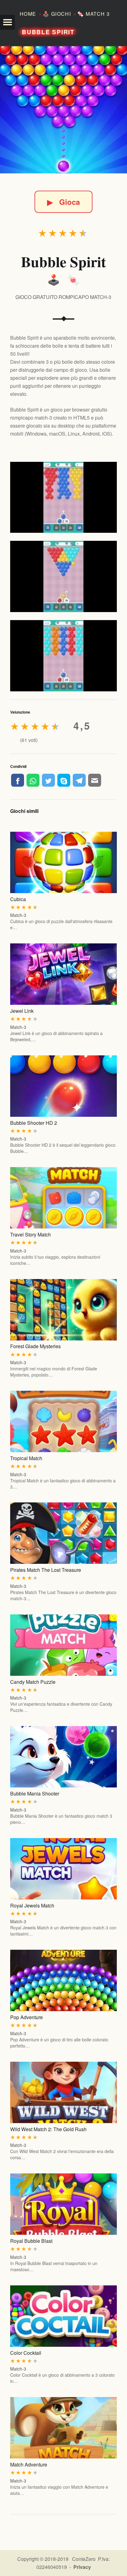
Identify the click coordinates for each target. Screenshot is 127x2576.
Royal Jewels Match (32, 1905)
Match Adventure (29, 2464)
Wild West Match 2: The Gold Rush (48, 2129)
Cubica (18, 899)
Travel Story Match (31, 1234)
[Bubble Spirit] (63, 110)
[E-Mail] (95, 780)
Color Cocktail (26, 2353)
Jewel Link (22, 1011)
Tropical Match (26, 1458)
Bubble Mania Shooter (35, 1793)
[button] (7, 22)
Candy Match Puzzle (33, 1682)
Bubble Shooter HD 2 (34, 1123)
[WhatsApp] (33, 780)
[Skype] (64, 780)
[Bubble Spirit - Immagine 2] (63, 576)
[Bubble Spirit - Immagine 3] (63, 656)
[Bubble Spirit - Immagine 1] (63, 497)
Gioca (63, 202)
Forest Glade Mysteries (35, 1346)
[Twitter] (48, 780)
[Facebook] (18, 780)
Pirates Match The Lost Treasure (46, 1570)
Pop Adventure (27, 2017)
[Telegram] (79, 780)
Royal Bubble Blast (31, 2241)
